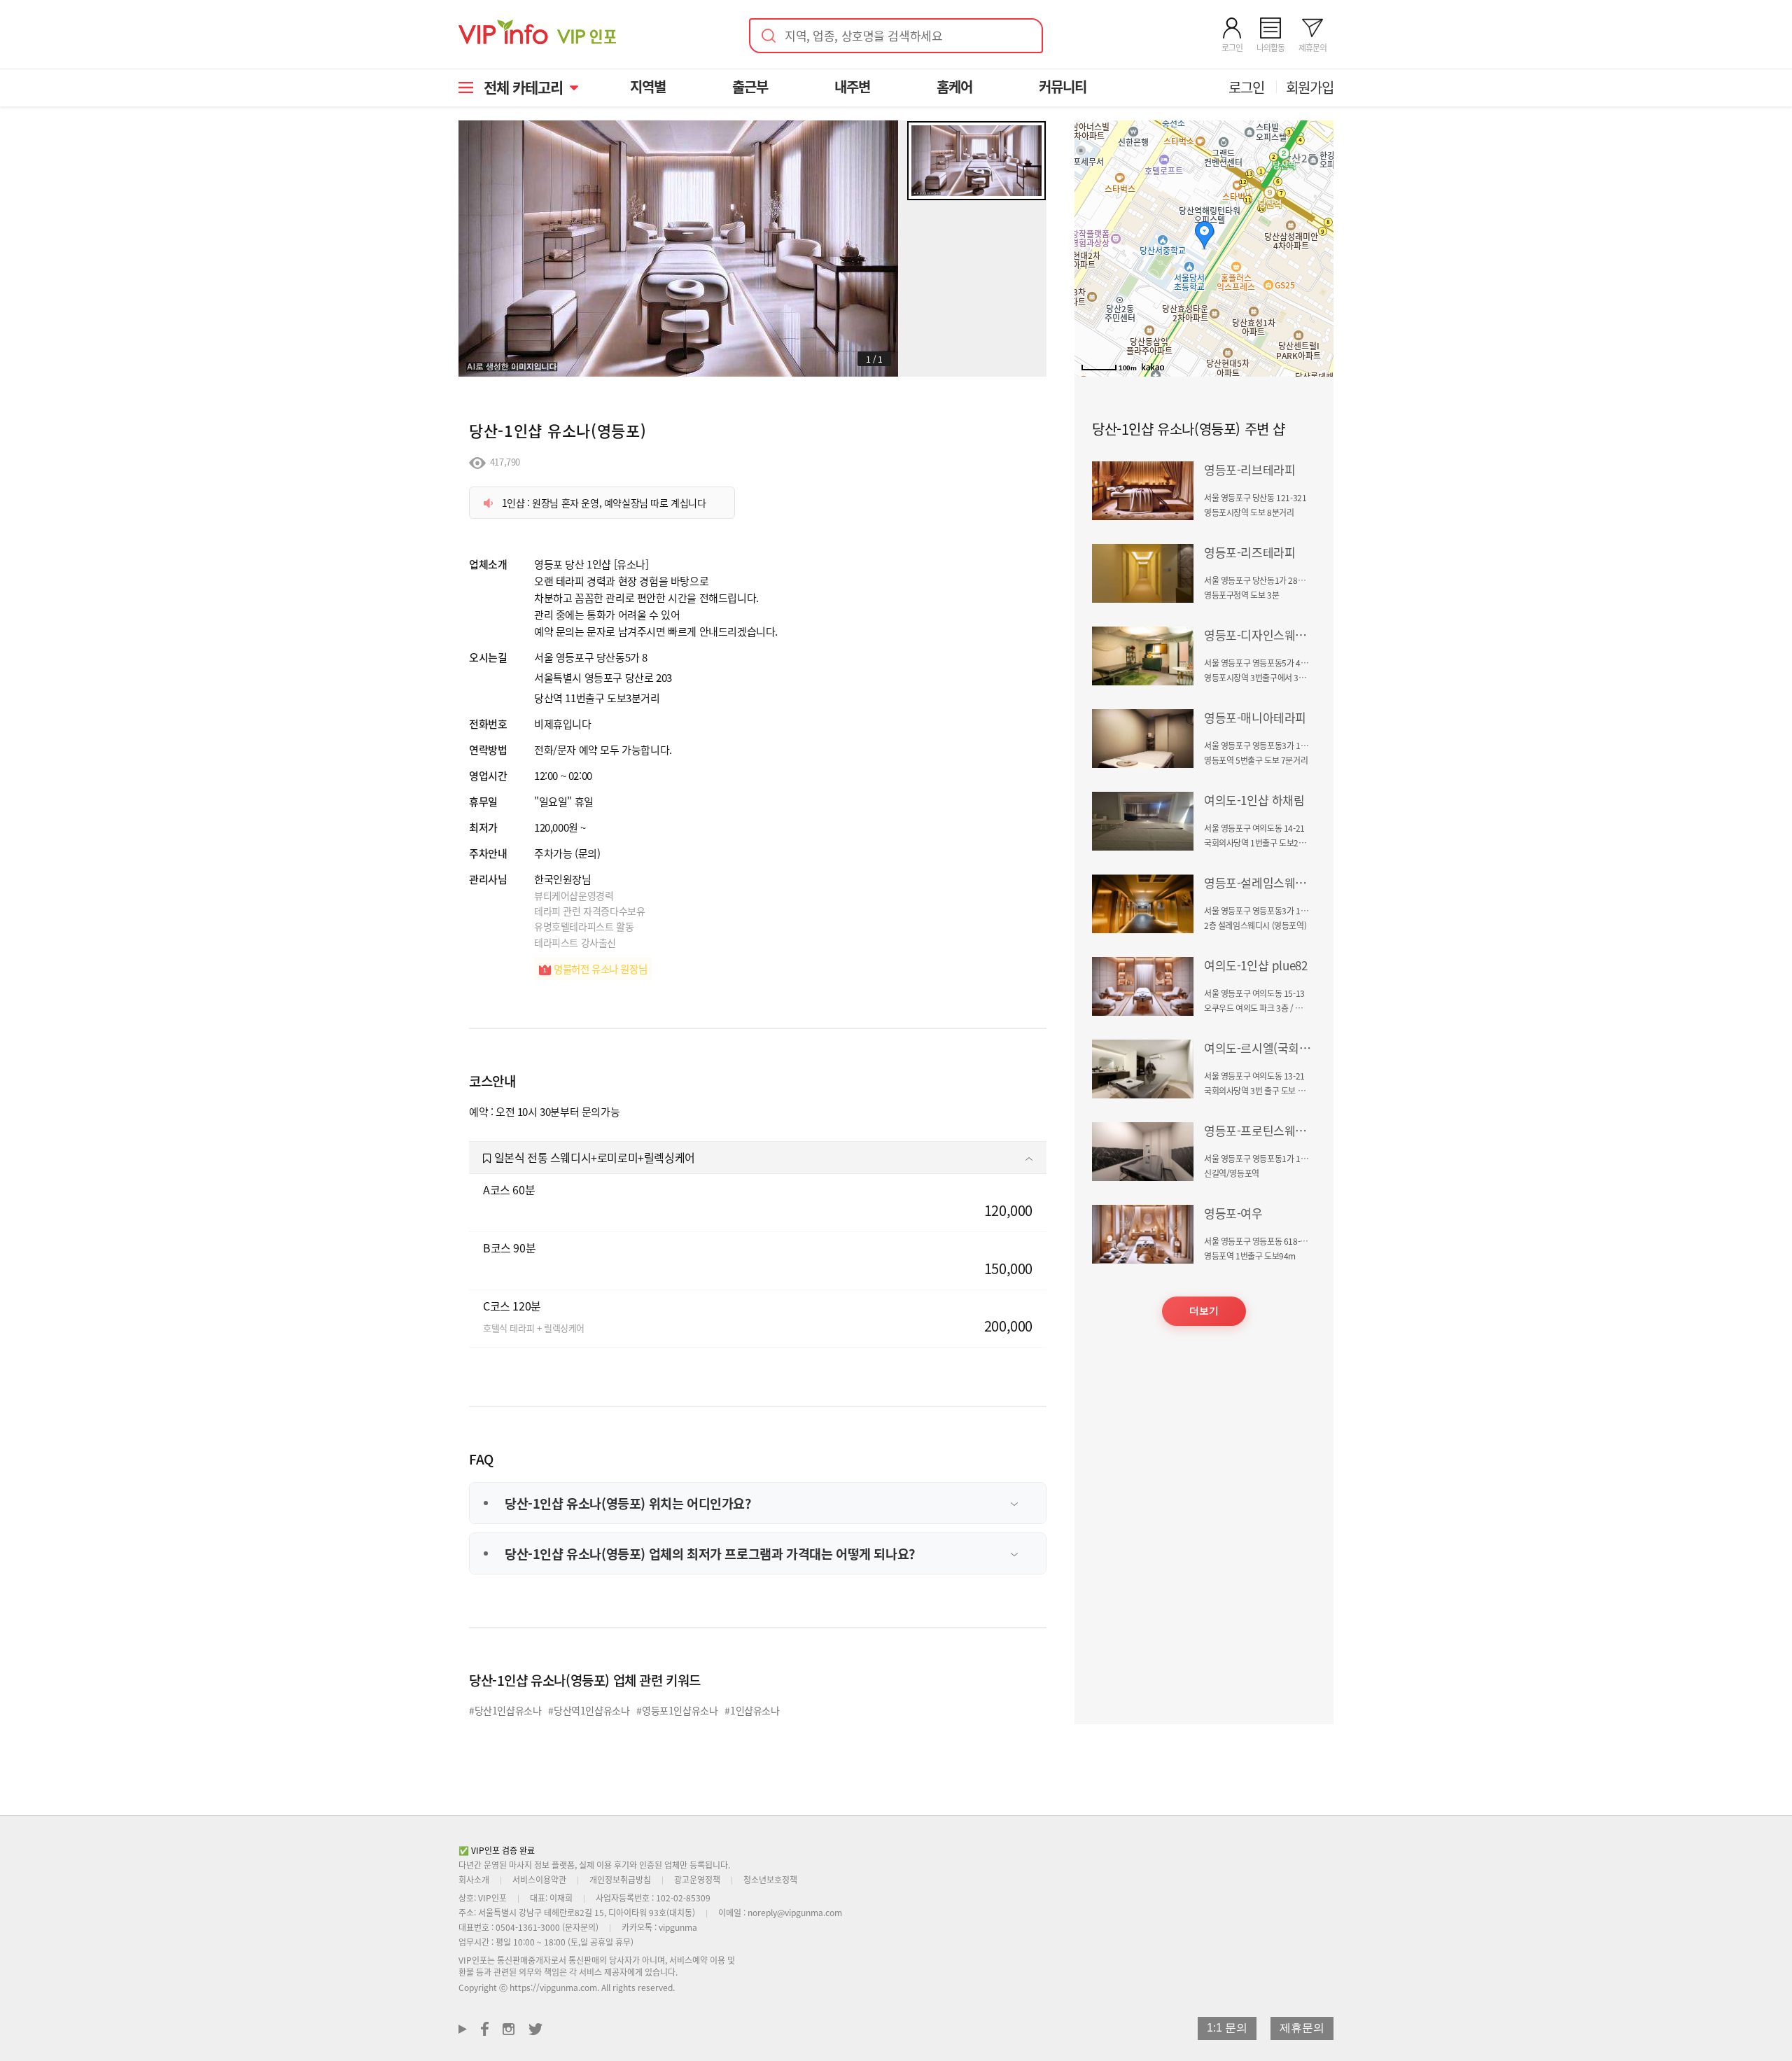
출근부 (750, 86)
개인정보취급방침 (620, 1879)
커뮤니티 (1063, 86)
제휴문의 (1302, 2028)
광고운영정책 (697, 1879)
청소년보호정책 (770, 1879)
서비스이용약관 (539, 1879)
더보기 (1204, 1311)
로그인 (1246, 87)
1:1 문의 (1227, 2028)
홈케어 (954, 86)
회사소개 (474, 1879)
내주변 (852, 86)
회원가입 (1310, 87)
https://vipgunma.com (553, 1987)
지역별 (648, 86)
